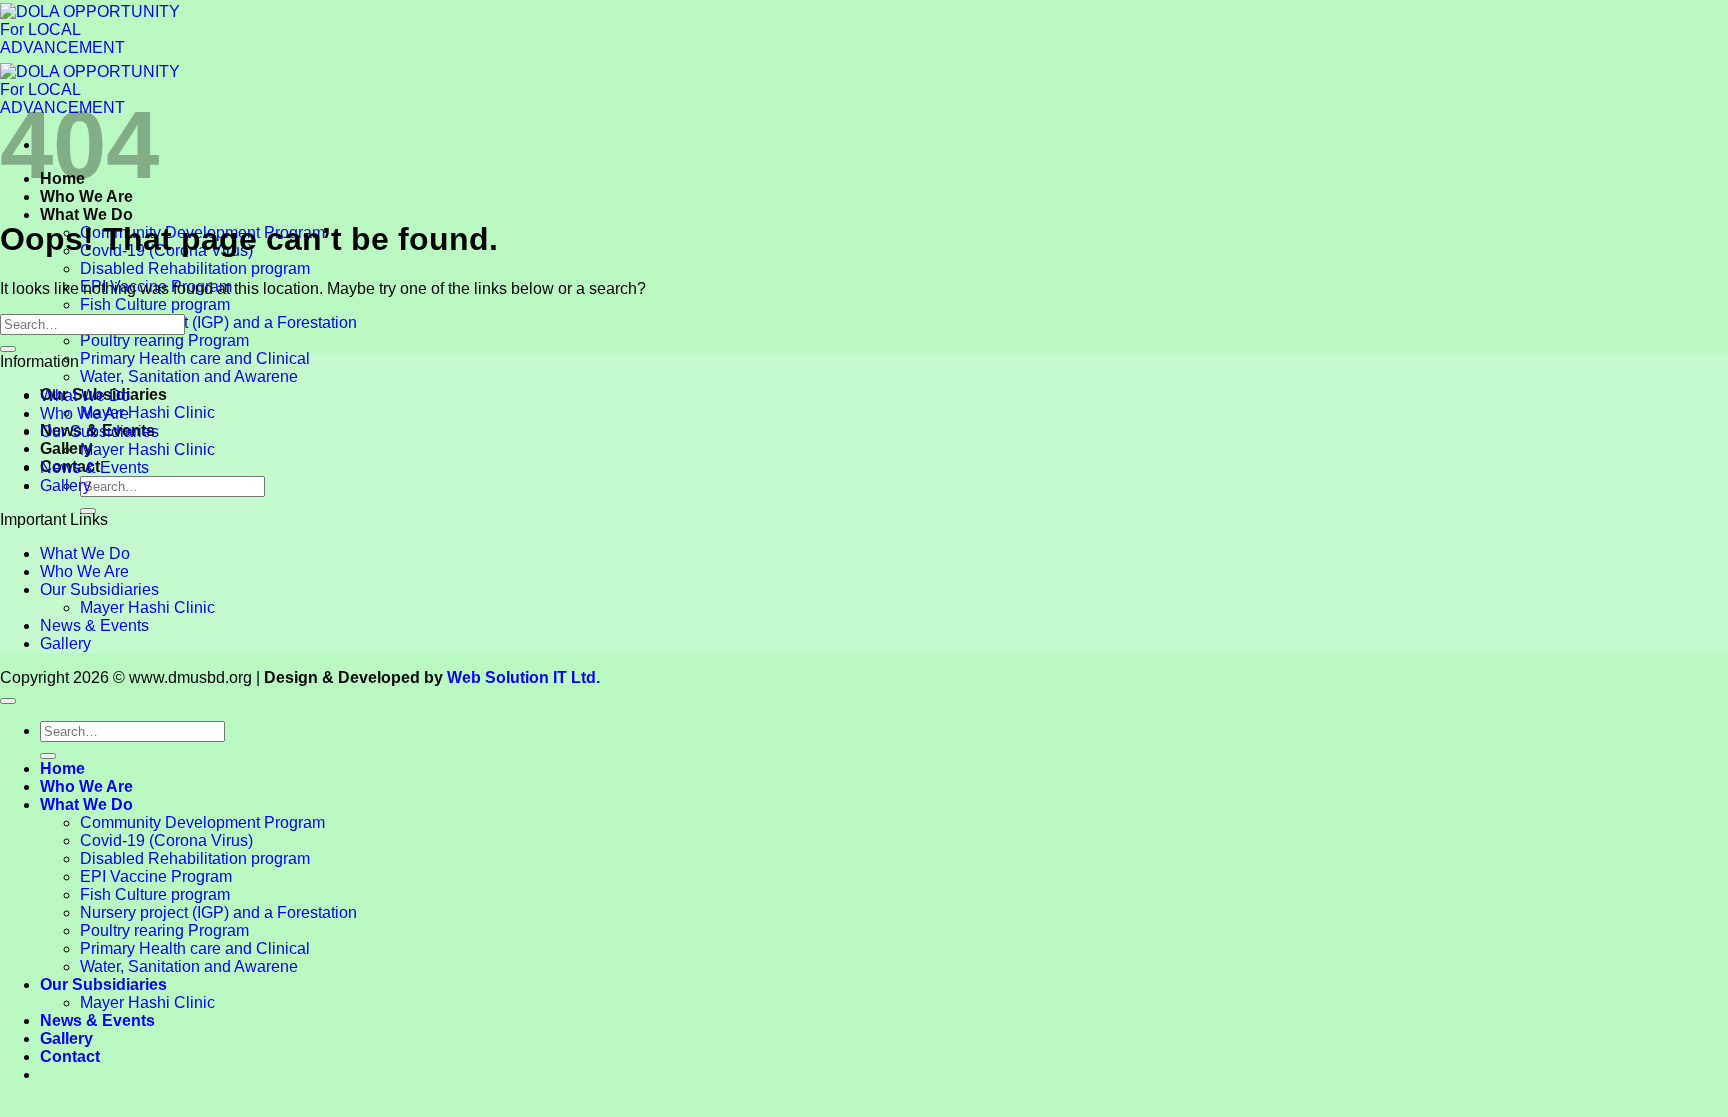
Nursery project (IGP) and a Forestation (218, 322)
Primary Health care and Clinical (195, 358)
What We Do (86, 214)
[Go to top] (8, 701)
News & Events (94, 467)
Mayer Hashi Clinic (147, 412)
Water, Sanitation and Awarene (189, 376)
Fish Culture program (155, 304)
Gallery (65, 485)
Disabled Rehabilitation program (195, 268)
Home (62, 768)
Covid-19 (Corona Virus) (166, 840)
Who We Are (84, 413)
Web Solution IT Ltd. (523, 677)
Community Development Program (202, 822)
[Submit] (8, 349)
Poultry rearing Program (164, 340)
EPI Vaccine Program (156, 876)
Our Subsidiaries (99, 431)
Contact (70, 1056)
